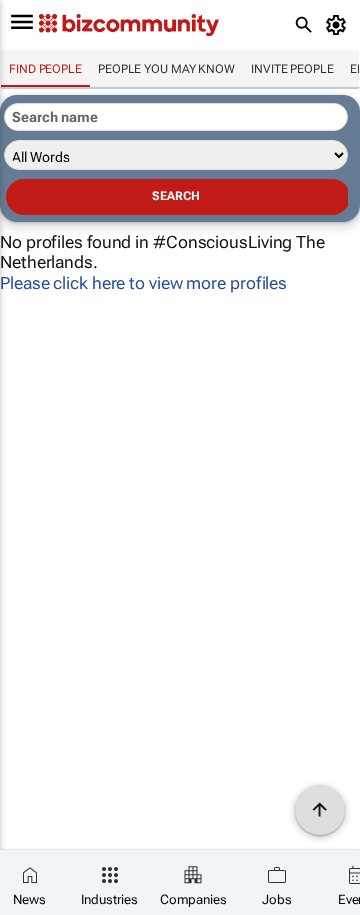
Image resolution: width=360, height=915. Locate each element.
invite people (292, 69)
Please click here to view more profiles (143, 283)
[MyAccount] (339, 25)
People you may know (166, 69)
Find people (45, 69)
